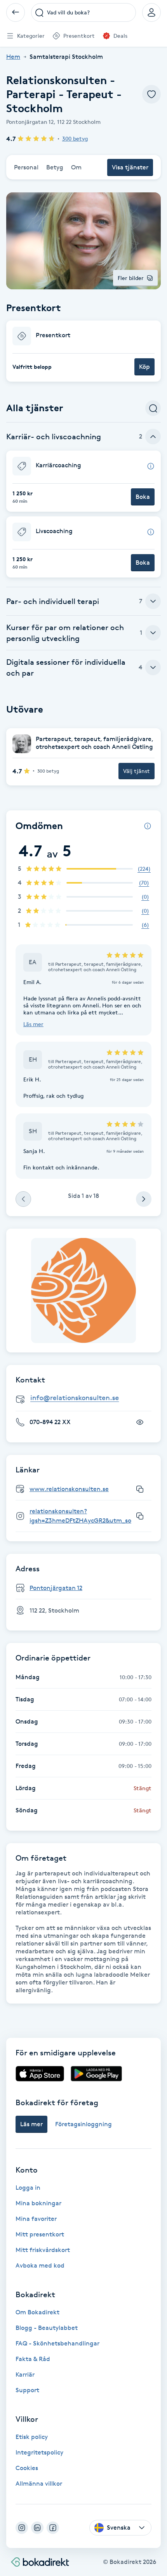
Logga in (28, 2188)
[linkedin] (37, 2528)
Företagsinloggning (83, 2124)
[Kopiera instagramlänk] (140, 1516)
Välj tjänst (137, 771)
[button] (83, 351)
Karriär (25, 2374)
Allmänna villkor (39, 2484)
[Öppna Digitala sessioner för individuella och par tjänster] (153, 667)
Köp (144, 367)
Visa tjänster (130, 167)
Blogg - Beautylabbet (47, 2328)
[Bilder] (83, 1291)
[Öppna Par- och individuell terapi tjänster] (153, 601)
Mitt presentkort (40, 2234)
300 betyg (75, 138)
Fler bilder (131, 278)
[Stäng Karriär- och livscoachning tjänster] (153, 437)
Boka (143, 497)
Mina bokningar (38, 2203)
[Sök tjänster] (153, 408)
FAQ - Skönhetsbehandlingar (57, 2343)
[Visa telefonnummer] (140, 1422)
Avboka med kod (40, 2265)
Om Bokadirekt (37, 2312)
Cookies (27, 2468)
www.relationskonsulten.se (69, 1489)
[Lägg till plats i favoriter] (151, 94)
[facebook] (53, 2528)
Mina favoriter (36, 2219)
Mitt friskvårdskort (43, 2250)
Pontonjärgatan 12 (56, 1588)
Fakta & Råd (33, 2359)
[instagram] (22, 2528)
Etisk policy (32, 2437)
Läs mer (33, 1024)
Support (27, 2390)
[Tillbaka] (16, 12)
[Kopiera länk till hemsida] (140, 1489)
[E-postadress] (87, 1398)
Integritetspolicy (39, 2452)
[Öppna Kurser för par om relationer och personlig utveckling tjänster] (153, 633)
